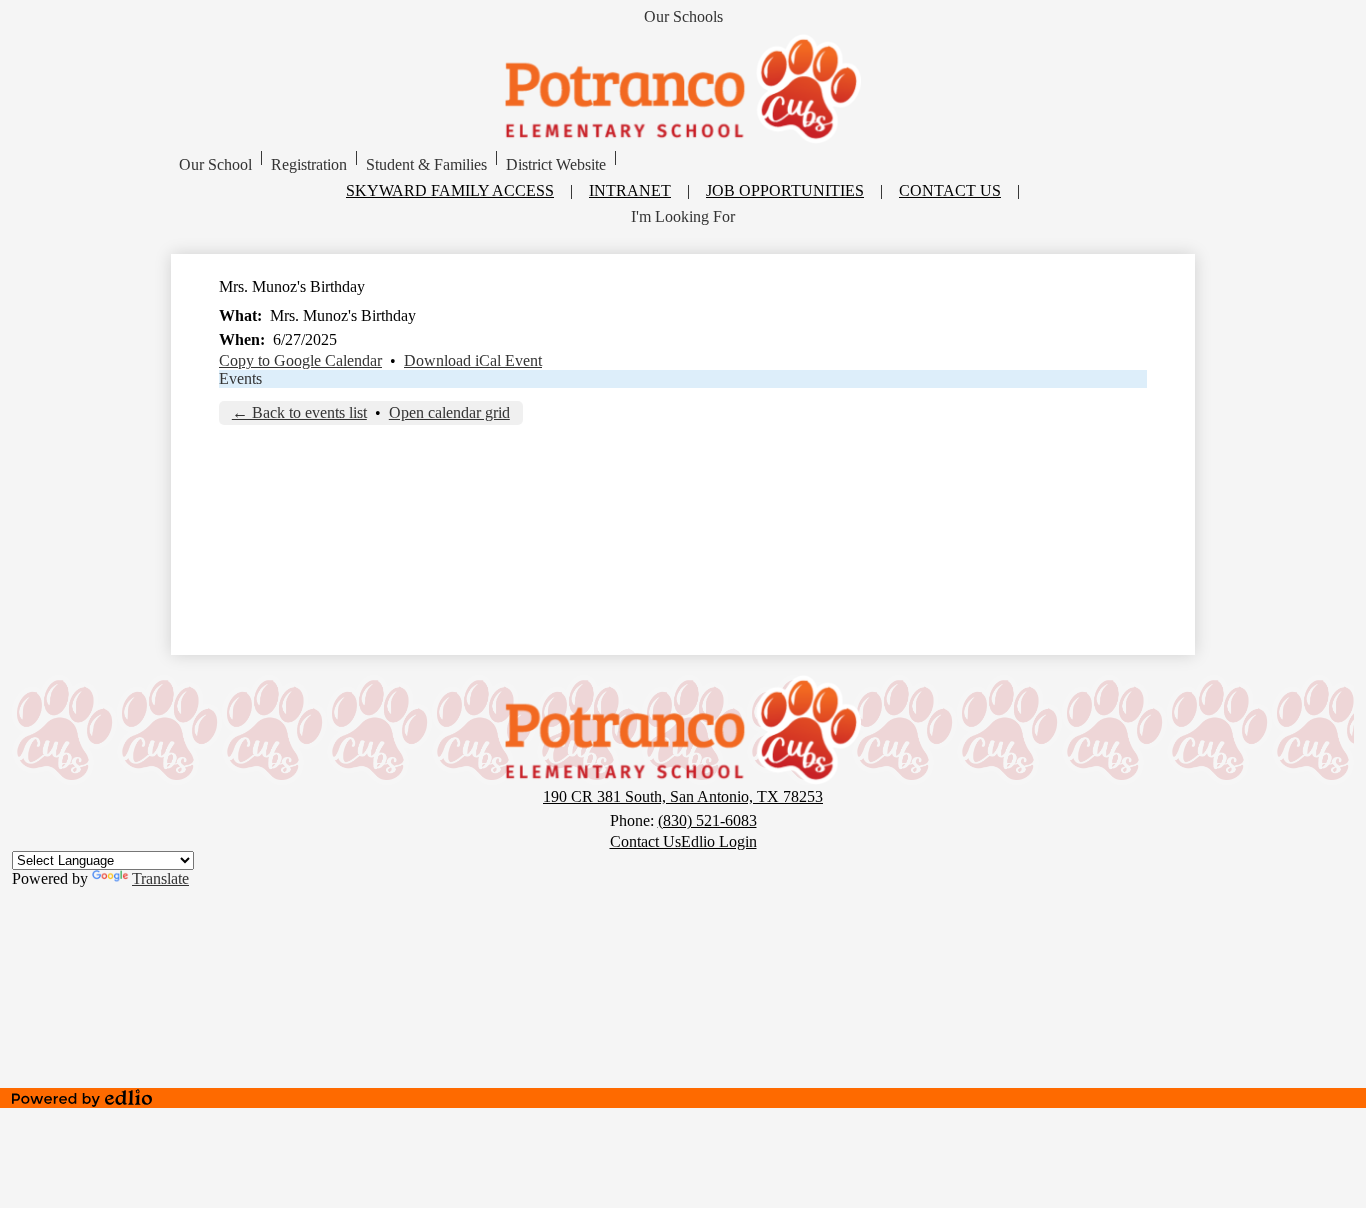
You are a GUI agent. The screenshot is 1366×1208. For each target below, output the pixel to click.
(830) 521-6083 (707, 820)
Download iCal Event (473, 360)
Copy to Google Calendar (300, 360)
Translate (160, 878)
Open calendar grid (449, 412)
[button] (215, 165)
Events (240, 378)
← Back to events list (299, 412)
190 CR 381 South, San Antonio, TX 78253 (683, 796)
